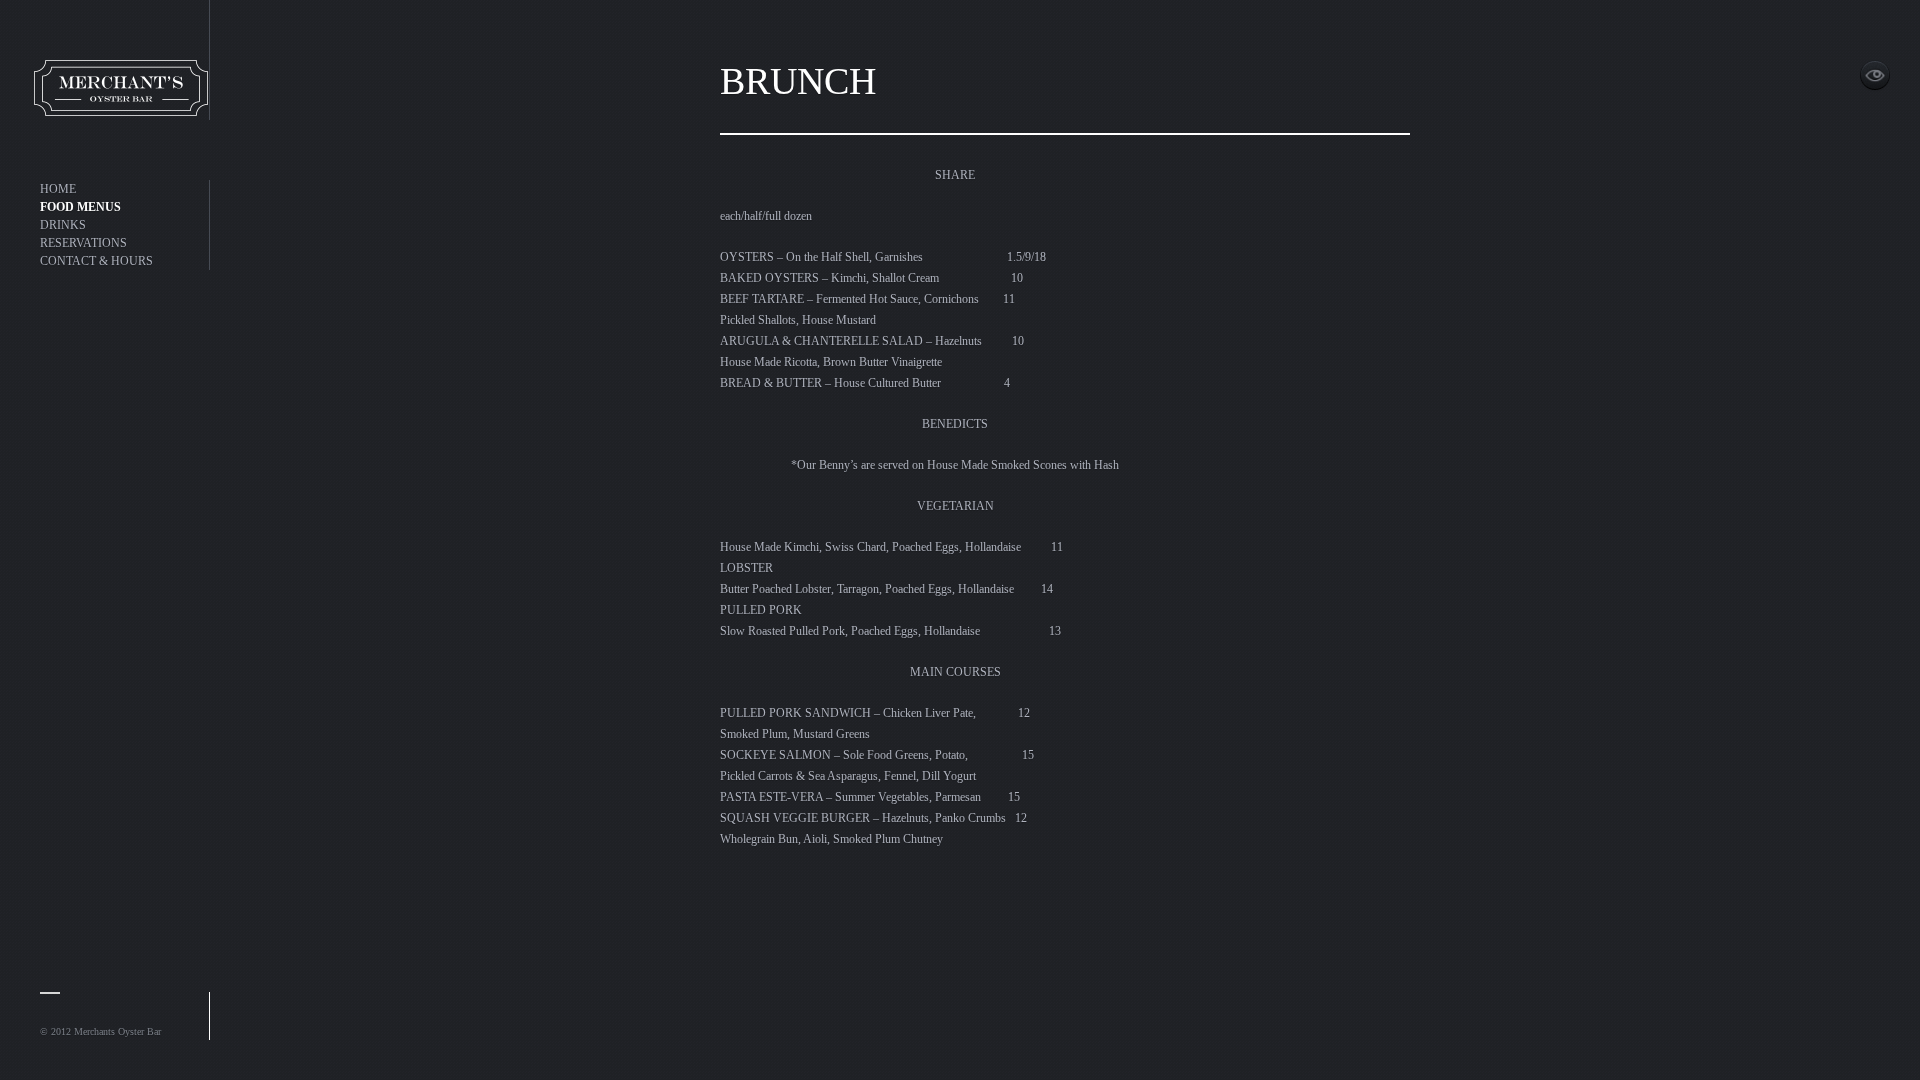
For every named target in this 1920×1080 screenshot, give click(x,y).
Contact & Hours (96, 261)
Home (110, 60)
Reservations (83, 243)
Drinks (63, 225)
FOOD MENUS (80, 207)
